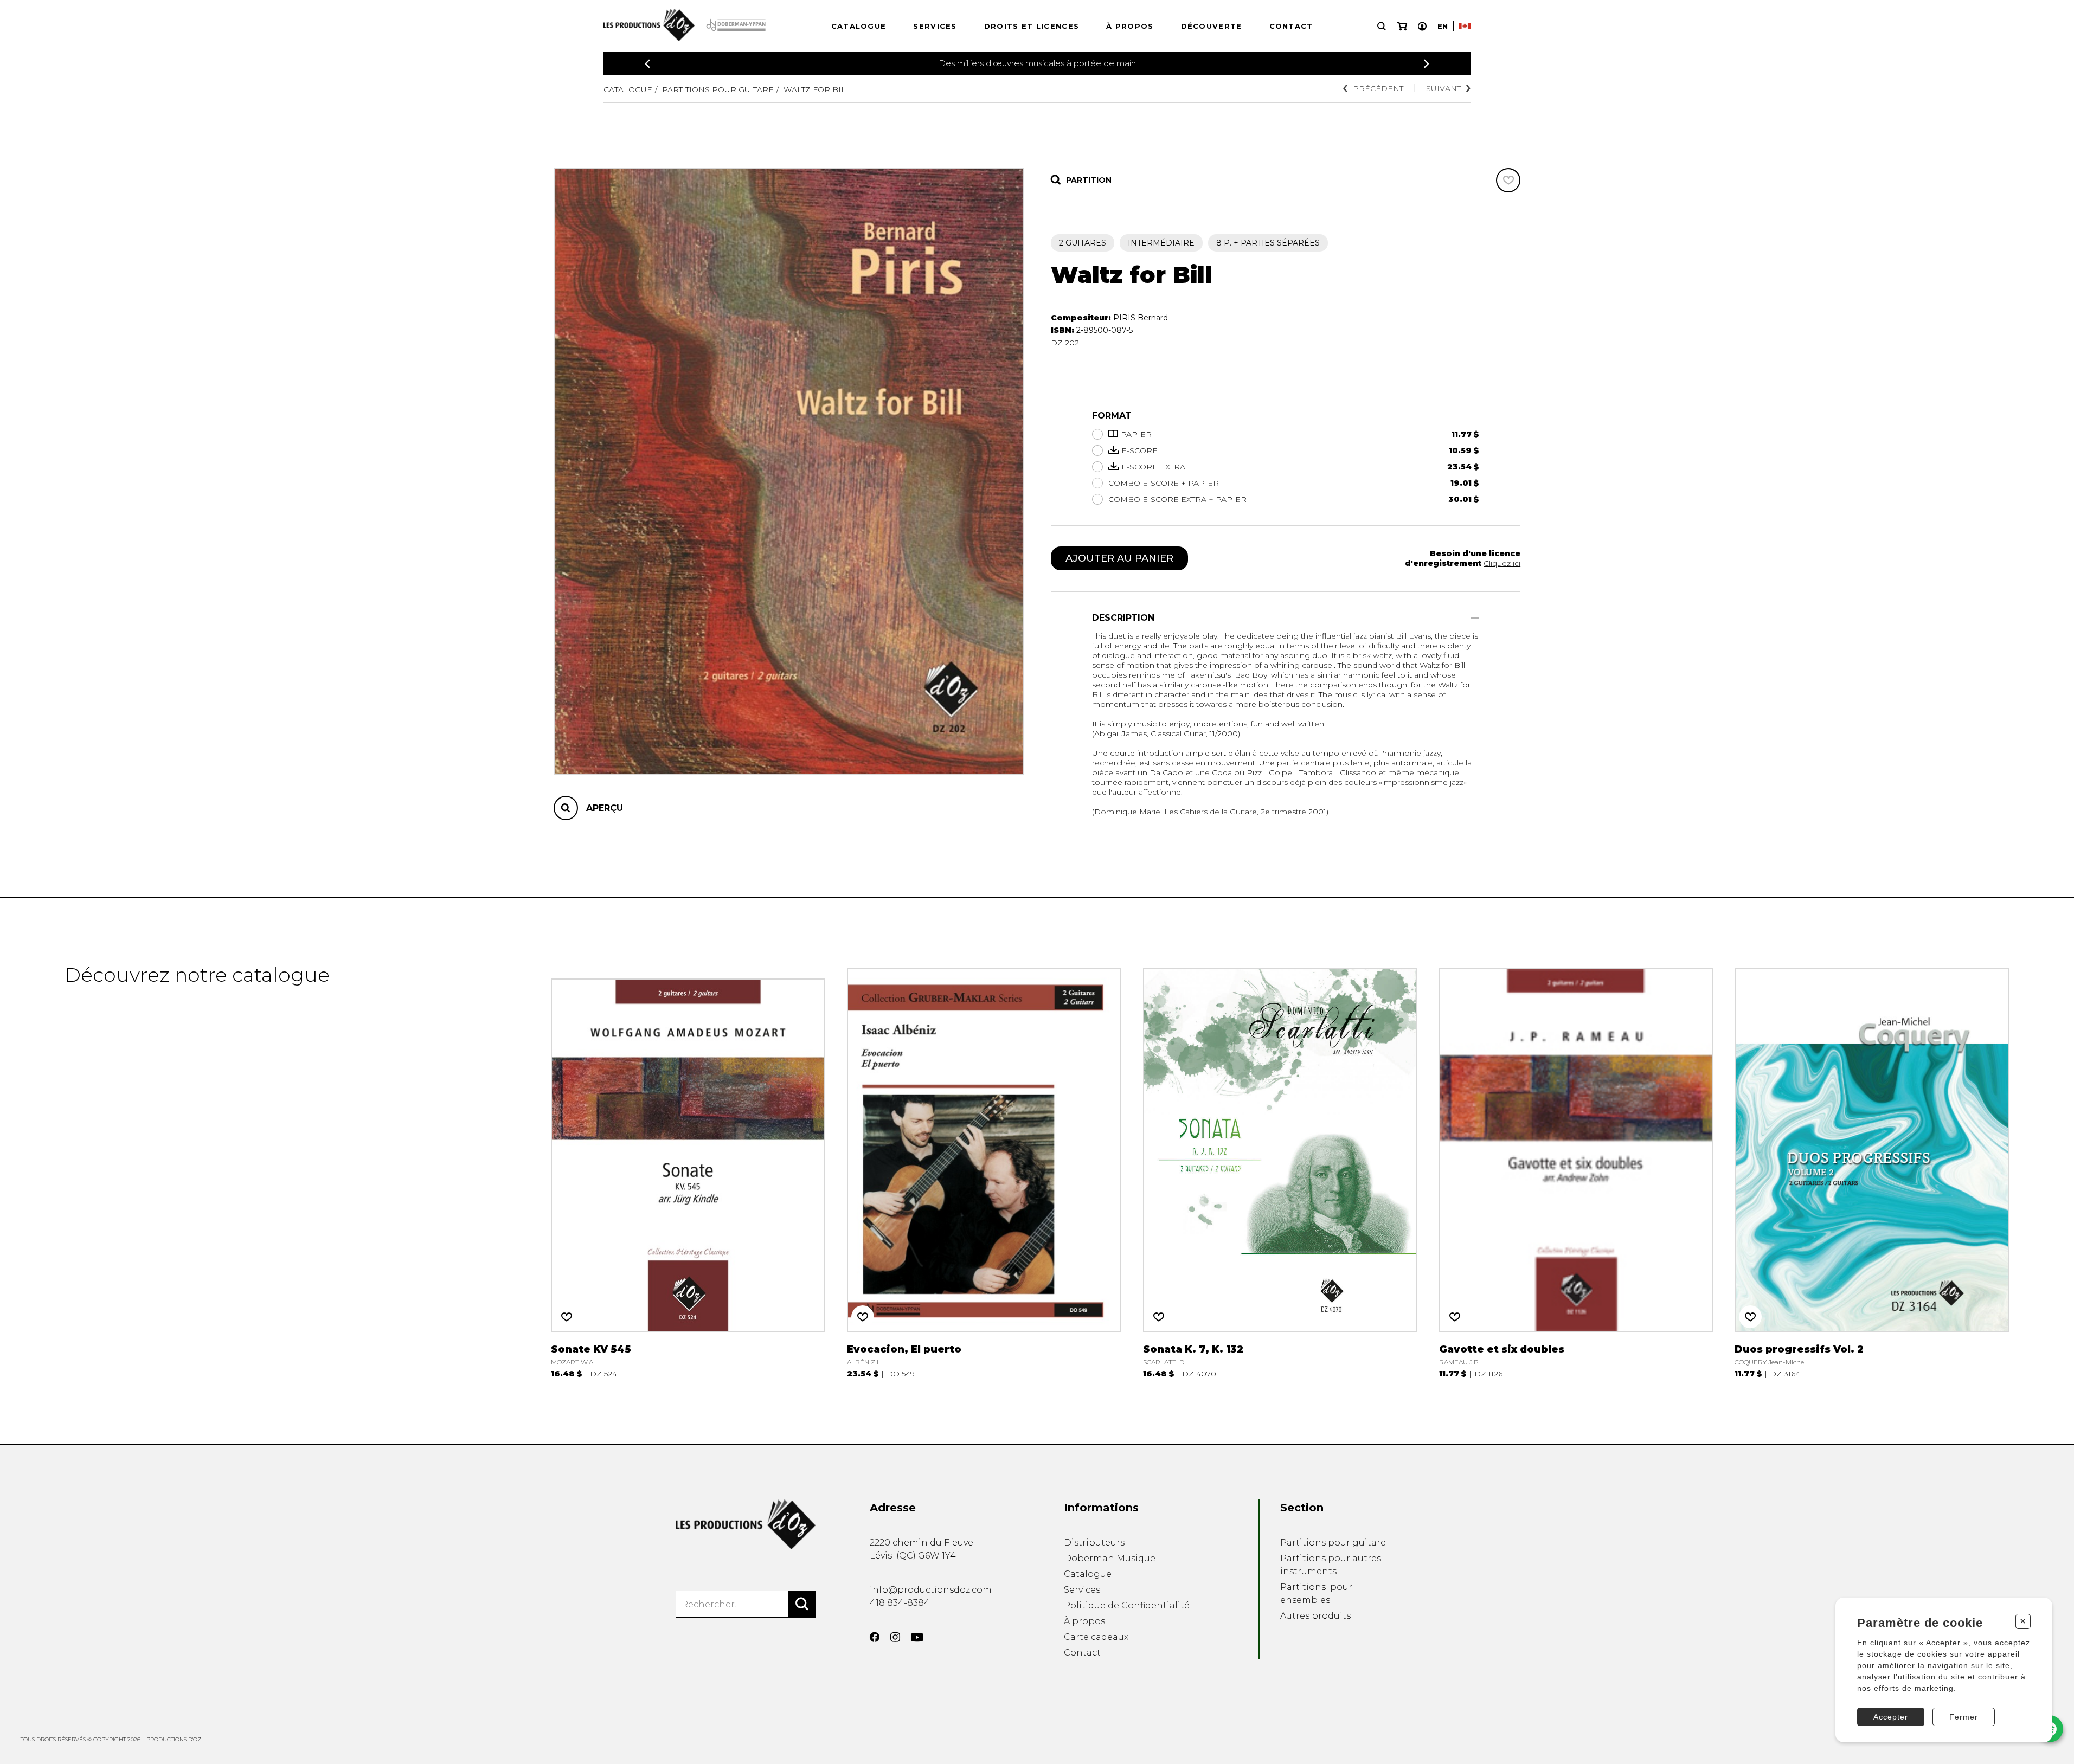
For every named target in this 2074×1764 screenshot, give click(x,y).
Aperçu (605, 808)
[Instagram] (895, 1637)
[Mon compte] (1422, 26)
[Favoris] (1508, 180)
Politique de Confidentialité (1127, 1605)
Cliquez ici (1502, 563)
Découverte (1212, 26)
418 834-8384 (900, 1603)
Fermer (1964, 1717)
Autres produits (1315, 1616)
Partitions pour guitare (718, 89)
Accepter (1891, 1717)
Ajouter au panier (1119, 558)
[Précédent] (647, 64)
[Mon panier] (1402, 26)
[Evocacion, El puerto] (984, 1171)
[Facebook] (875, 1637)
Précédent (1378, 88)
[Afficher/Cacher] (1475, 618)
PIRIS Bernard (1141, 318)
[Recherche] (1382, 26)
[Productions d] (746, 1524)
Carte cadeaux (1096, 1637)
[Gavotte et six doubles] (1576, 1171)
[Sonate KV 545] (688, 1171)
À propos (1130, 26)
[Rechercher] (802, 1604)
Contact (1291, 26)
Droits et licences (1032, 26)
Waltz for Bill (817, 89)
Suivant (1443, 88)
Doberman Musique (1110, 1558)
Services (935, 26)
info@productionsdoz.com (931, 1590)
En (1443, 26)
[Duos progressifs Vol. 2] (1872, 1171)
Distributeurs (1094, 1543)
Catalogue (859, 26)
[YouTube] (917, 1637)
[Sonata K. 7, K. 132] (1280, 1171)
